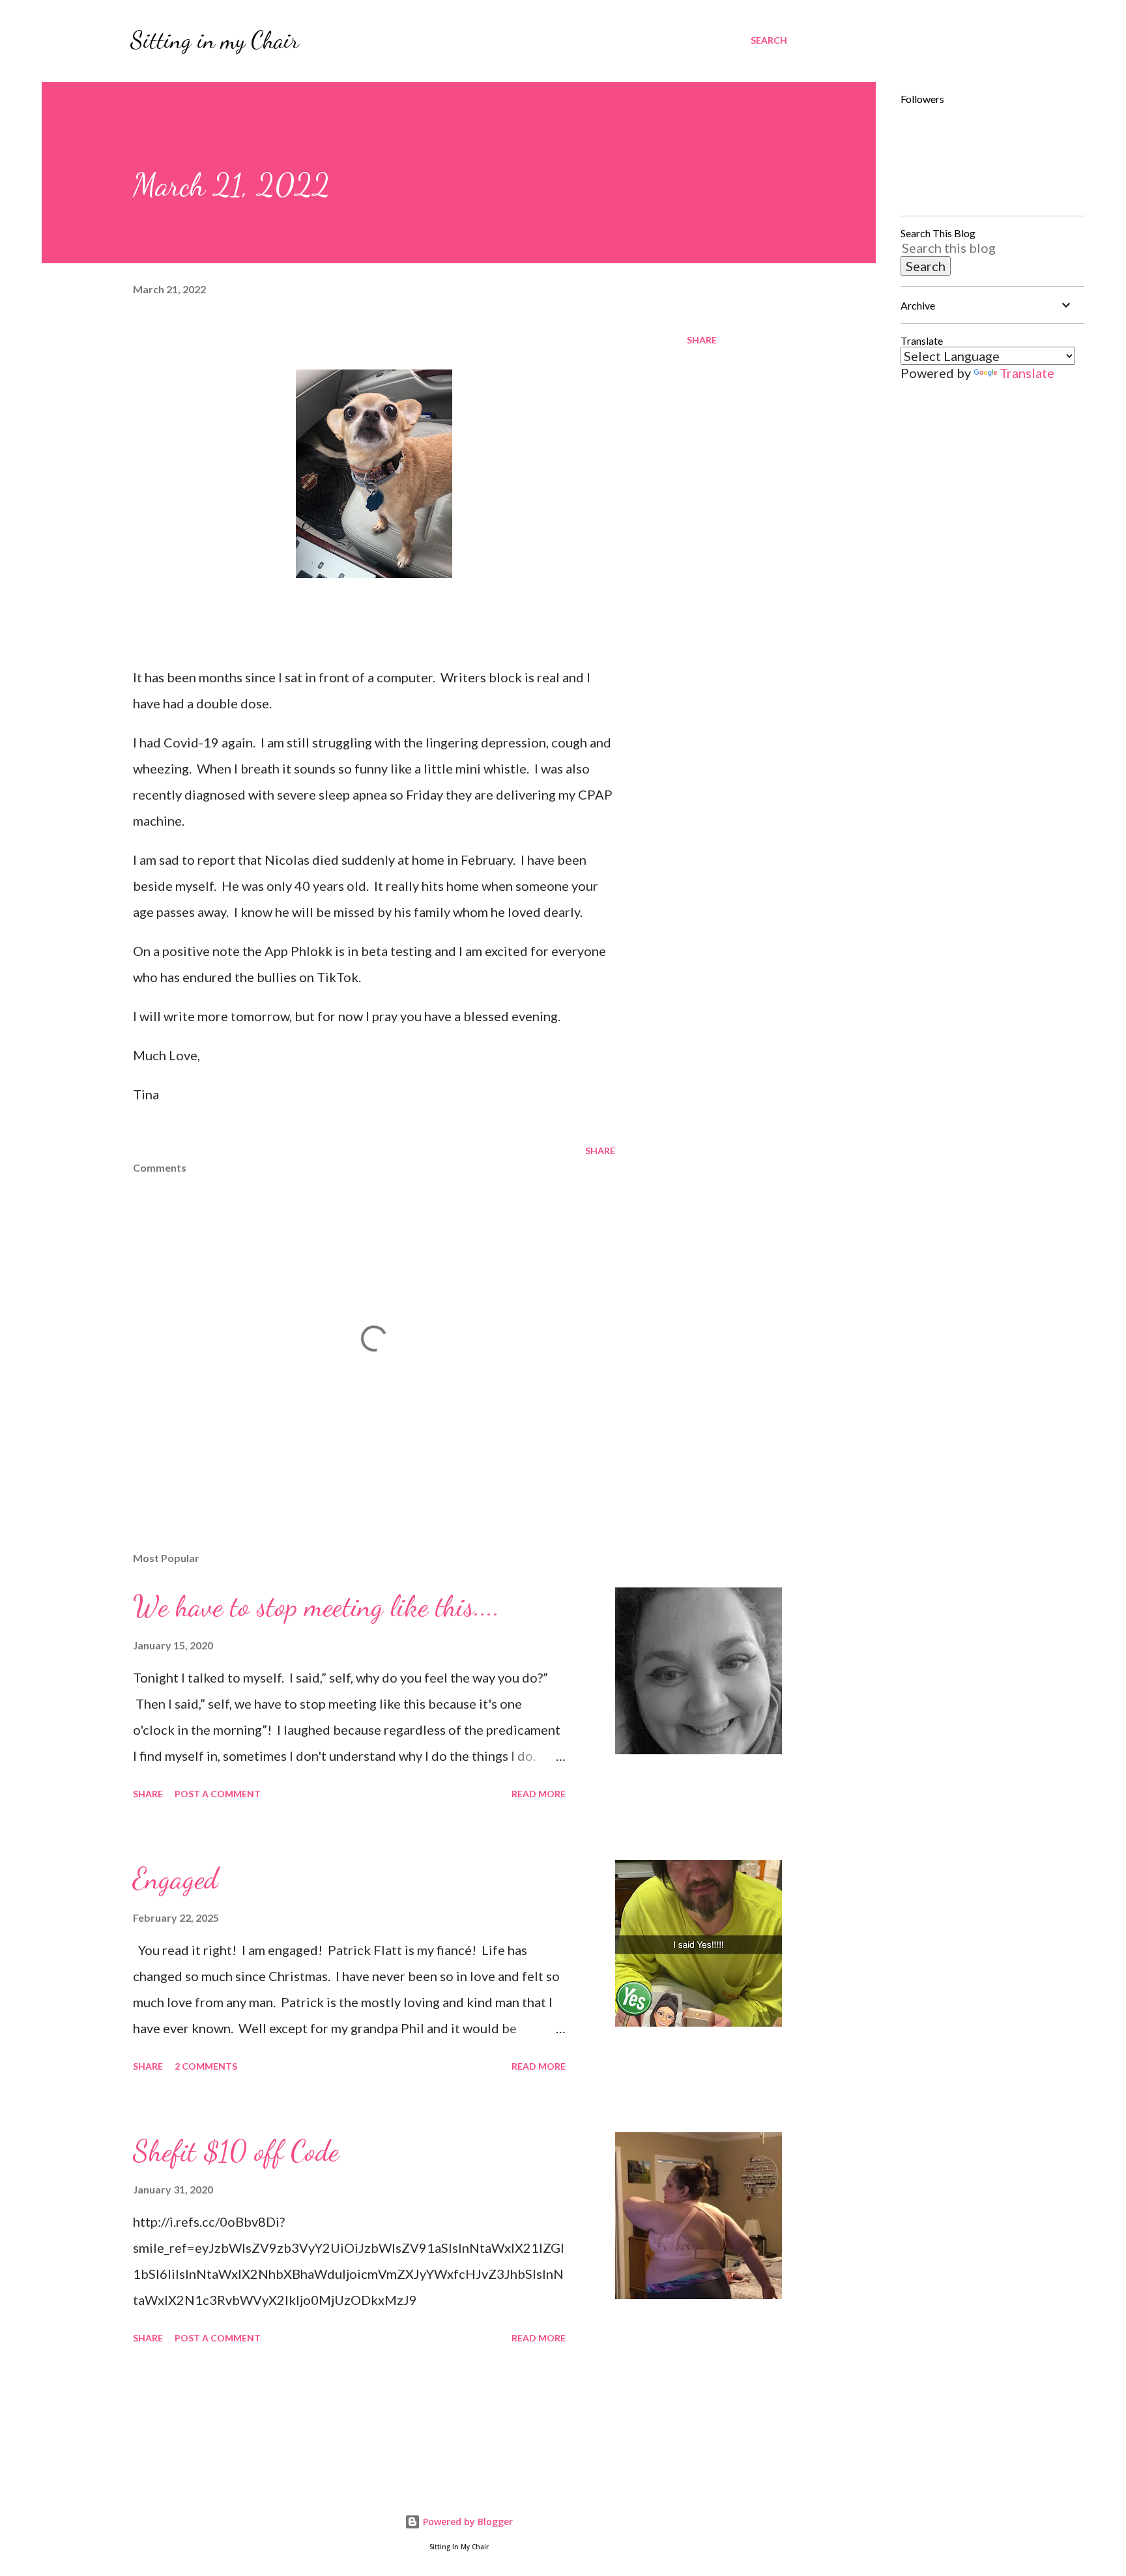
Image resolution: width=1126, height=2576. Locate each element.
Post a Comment (218, 1794)
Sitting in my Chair (215, 40)
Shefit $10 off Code (236, 2151)
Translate (1027, 373)
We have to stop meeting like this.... (316, 1606)
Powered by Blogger (467, 2522)
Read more (539, 1794)
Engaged (175, 1879)
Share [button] (702, 340)
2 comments (206, 2066)
